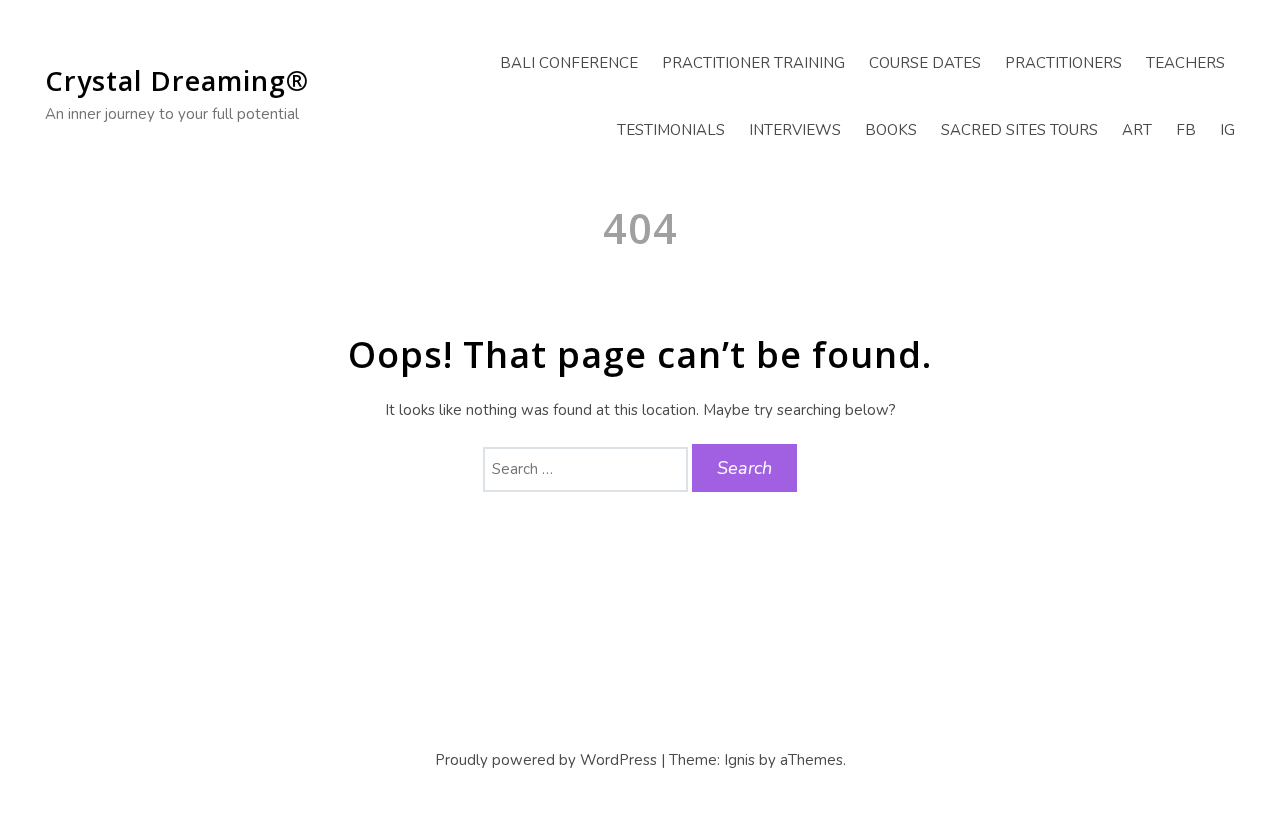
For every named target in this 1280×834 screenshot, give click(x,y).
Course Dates (925, 63)
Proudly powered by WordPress (546, 760)
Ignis (739, 760)
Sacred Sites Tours (1019, 130)
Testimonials (671, 130)
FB (1186, 130)
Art (1137, 130)
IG (1227, 130)
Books (891, 130)
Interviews (795, 130)
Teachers (1185, 63)
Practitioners (1063, 63)
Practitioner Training (753, 63)
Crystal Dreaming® (177, 80)
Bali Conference (569, 63)
